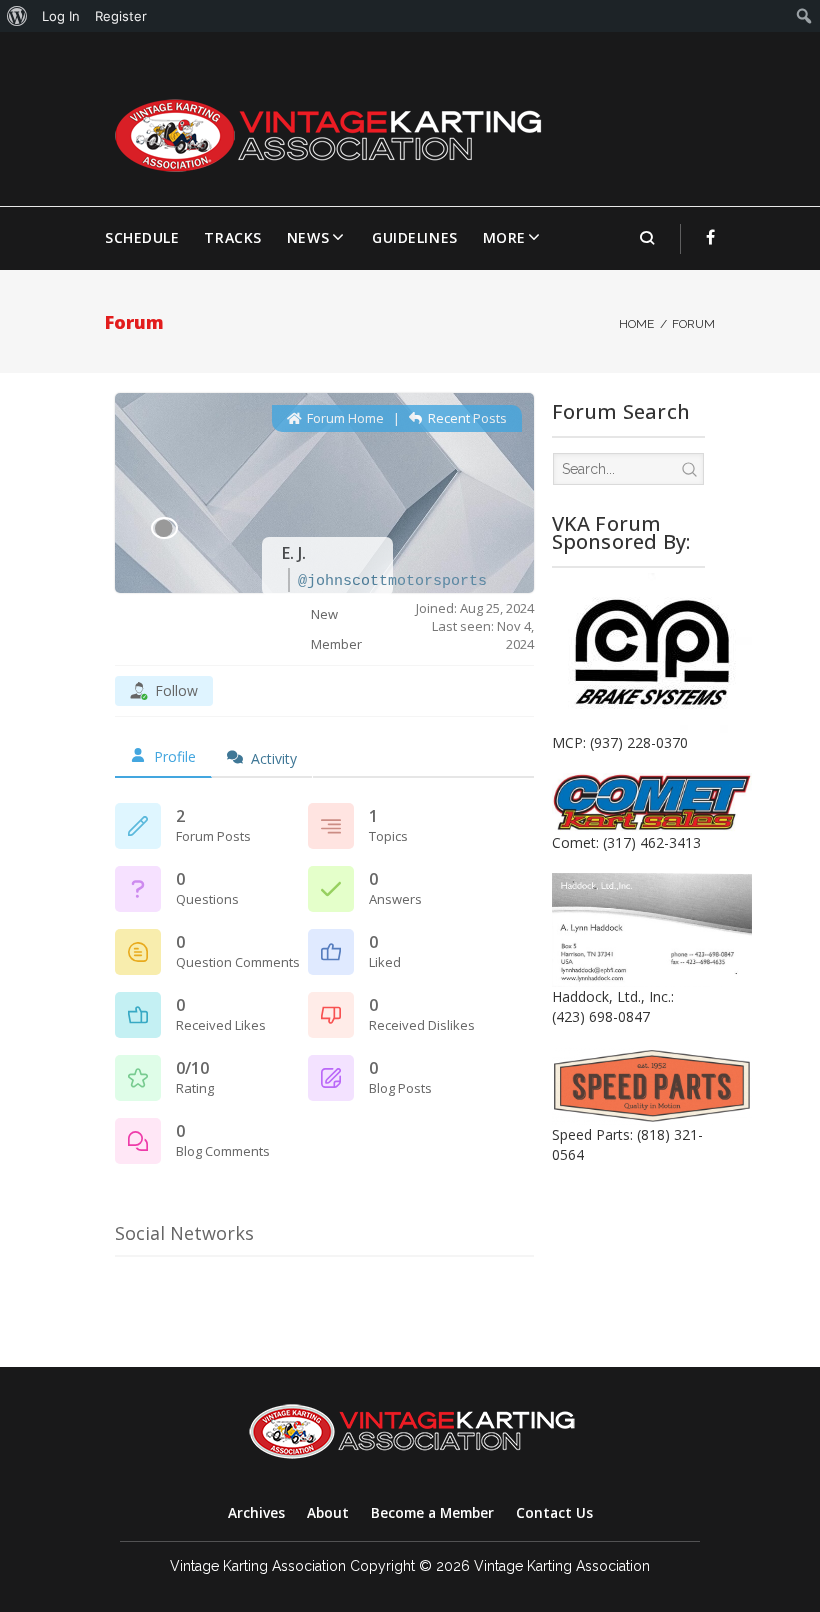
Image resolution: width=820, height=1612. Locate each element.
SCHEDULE (142, 237)
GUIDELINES (415, 237)
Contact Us (554, 1512)
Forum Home (343, 418)
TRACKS (232, 237)
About (328, 1512)
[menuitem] (17, 16)
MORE (504, 237)
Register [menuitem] (121, 16)
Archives (256, 1512)
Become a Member (432, 1512)
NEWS (308, 237)
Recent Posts (466, 418)
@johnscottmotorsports (392, 581)
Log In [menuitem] (61, 16)
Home (636, 324)
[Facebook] (710, 237)
